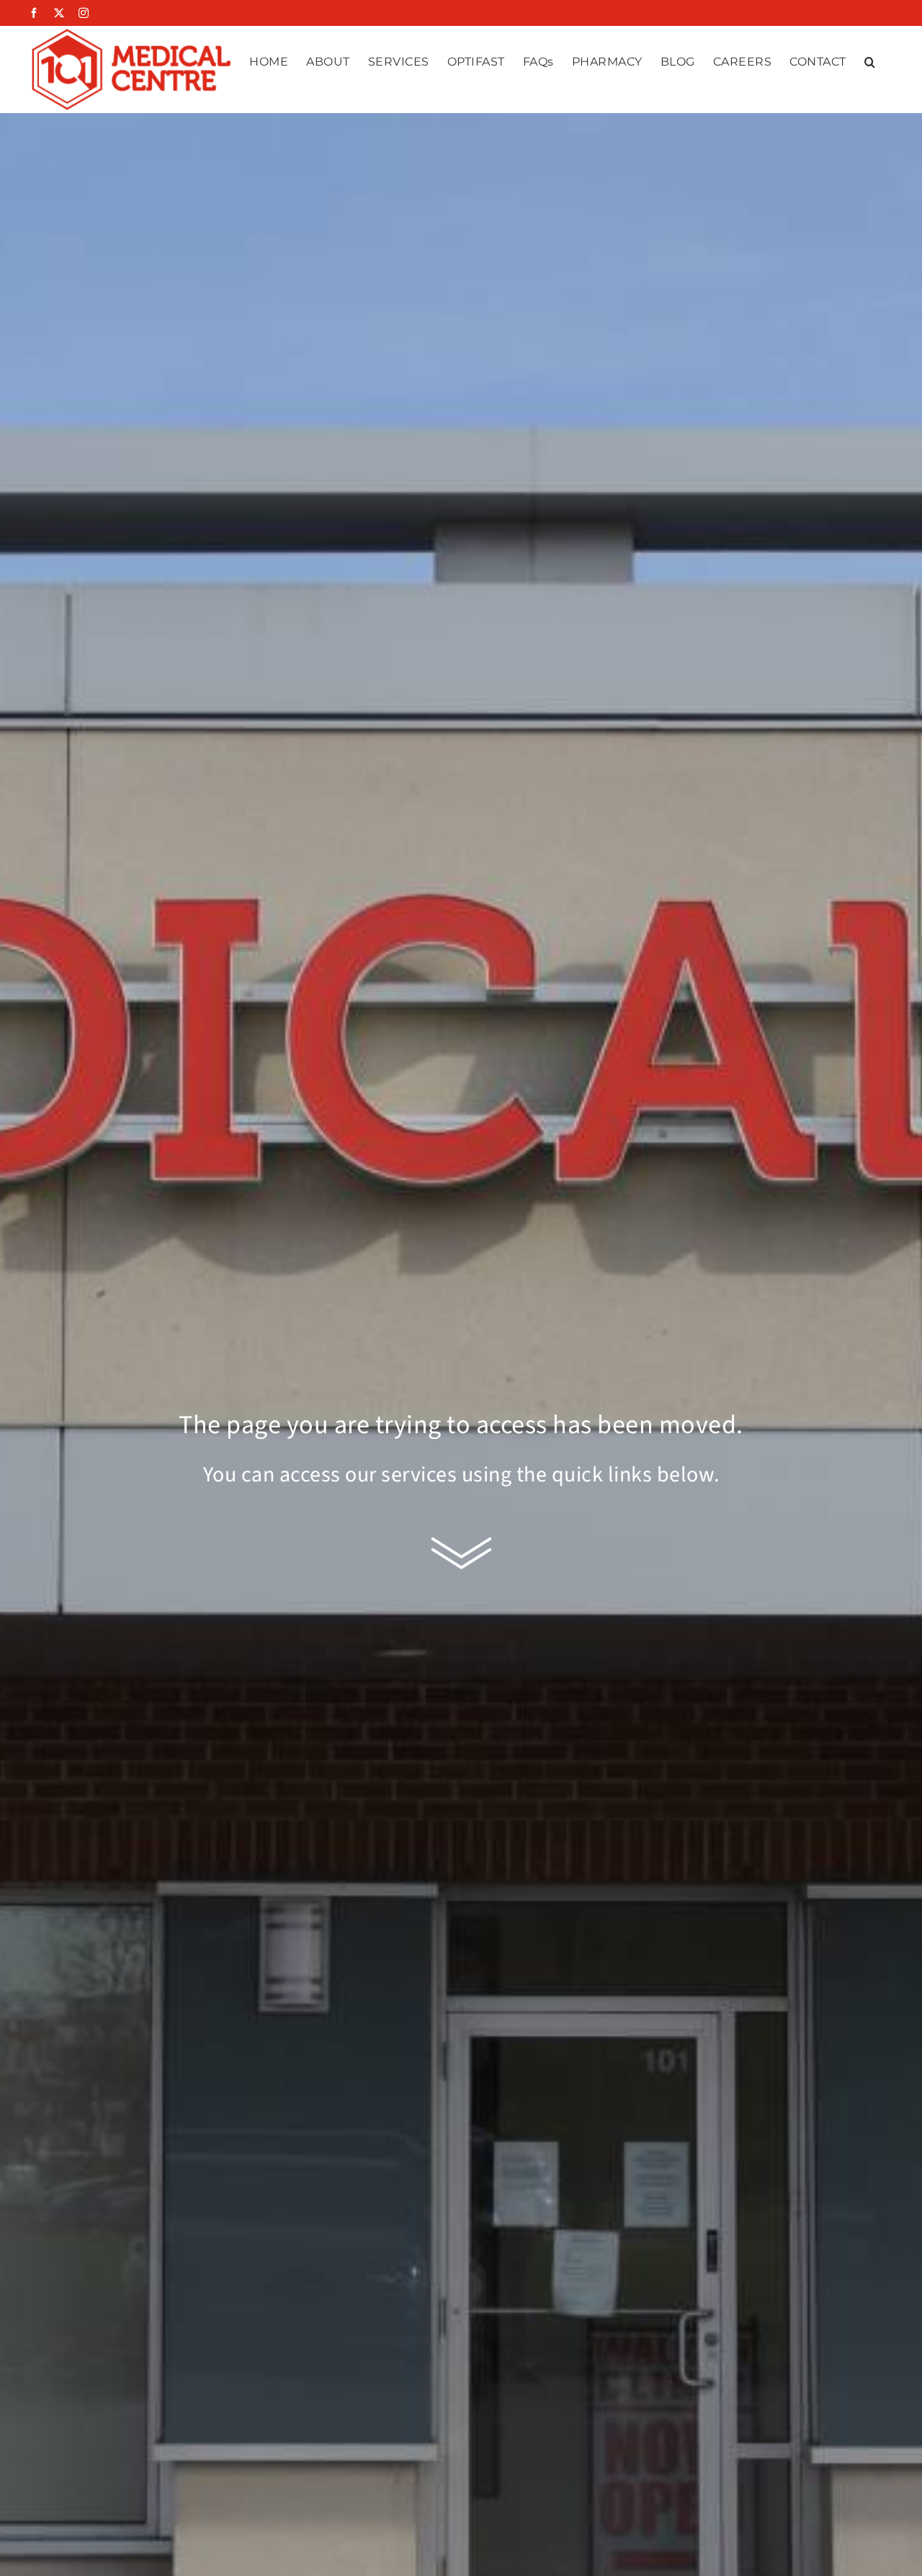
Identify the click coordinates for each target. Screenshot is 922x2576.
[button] (870, 62)
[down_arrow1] (461, 1537)
